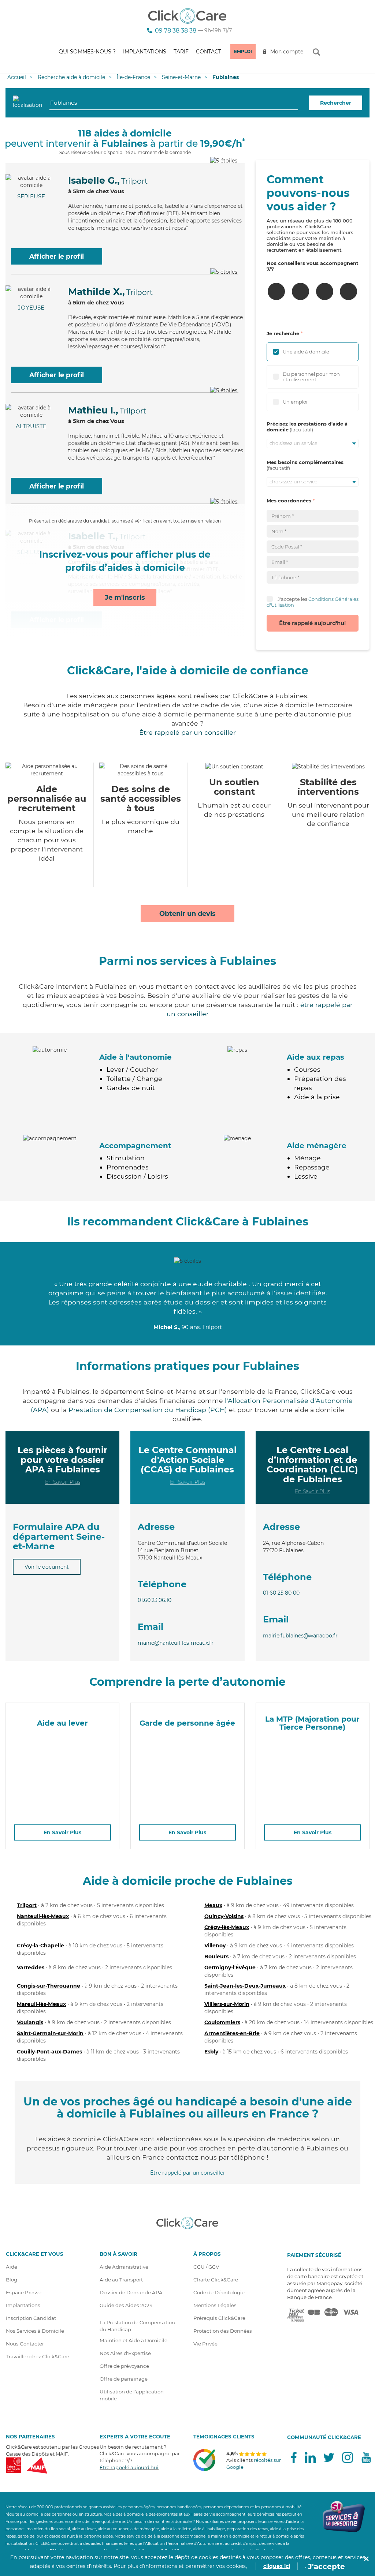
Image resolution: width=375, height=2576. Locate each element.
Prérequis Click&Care (219, 2318)
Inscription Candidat (31, 2318)
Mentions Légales (215, 2305)
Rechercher (336, 103)
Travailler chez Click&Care (38, 2356)
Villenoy (215, 1946)
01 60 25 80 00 (281, 1593)
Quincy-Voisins (224, 1916)
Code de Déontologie (219, 2292)
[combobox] (174, 103)
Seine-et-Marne (181, 77)
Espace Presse (24, 2292)
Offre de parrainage (124, 2379)
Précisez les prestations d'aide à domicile (307, 427)
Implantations (145, 52)
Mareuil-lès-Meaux (41, 2004)
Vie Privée (205, 2344)
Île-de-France (133, 77)
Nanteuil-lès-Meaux (43, 1916)
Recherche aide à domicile (71, 77)
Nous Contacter (25, 2344)
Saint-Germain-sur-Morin (50, 2033)
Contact (209, 52)
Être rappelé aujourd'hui (312, 623)
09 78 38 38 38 (176, 31)
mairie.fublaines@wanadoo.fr (300, 1636)
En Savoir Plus (63, 1482)
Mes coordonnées (289, 501)
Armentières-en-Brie (232, 2033)
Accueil (17, 77)
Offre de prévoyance (124, 2366)
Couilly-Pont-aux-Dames (49, 2052)
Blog (12, 2280)
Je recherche (283, 333)
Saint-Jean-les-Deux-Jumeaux (245, 1986)
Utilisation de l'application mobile (132, 2395)
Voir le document (47, 1567)
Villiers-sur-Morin (227, 2004)
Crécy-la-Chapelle (40, 1946)
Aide (12, 2267)
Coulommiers (222, 2022)
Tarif (181, 52)
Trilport (27, 1905)
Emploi (243, 51)
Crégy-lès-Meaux (227, 1927)
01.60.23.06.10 (155, 1600)
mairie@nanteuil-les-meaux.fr (176, 1643)
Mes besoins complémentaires (305, 462)
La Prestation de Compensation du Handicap (137, 2326)
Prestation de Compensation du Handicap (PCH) (148, 1410)
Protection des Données (223, 2331)
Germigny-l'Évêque (230, 1967)
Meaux (213, 1905)
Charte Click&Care (216, 2280)
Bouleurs (216, 1957)
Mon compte (287, 52)
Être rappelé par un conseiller (187, 732)
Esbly (211, 2052)
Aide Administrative (124, 2267)
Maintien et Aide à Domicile (133, 2340)
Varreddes (31, 1967)
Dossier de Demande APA (131, 2292)
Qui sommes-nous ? (87, 52)
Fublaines (226, 77)
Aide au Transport (121, 2280)
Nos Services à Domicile (35, 2331)
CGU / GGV (206, 2267)
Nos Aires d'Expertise (125, 2353)
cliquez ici (277, 2566)
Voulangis (30, 2022)
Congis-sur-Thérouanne (49, 1986)
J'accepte (326, 2566)
